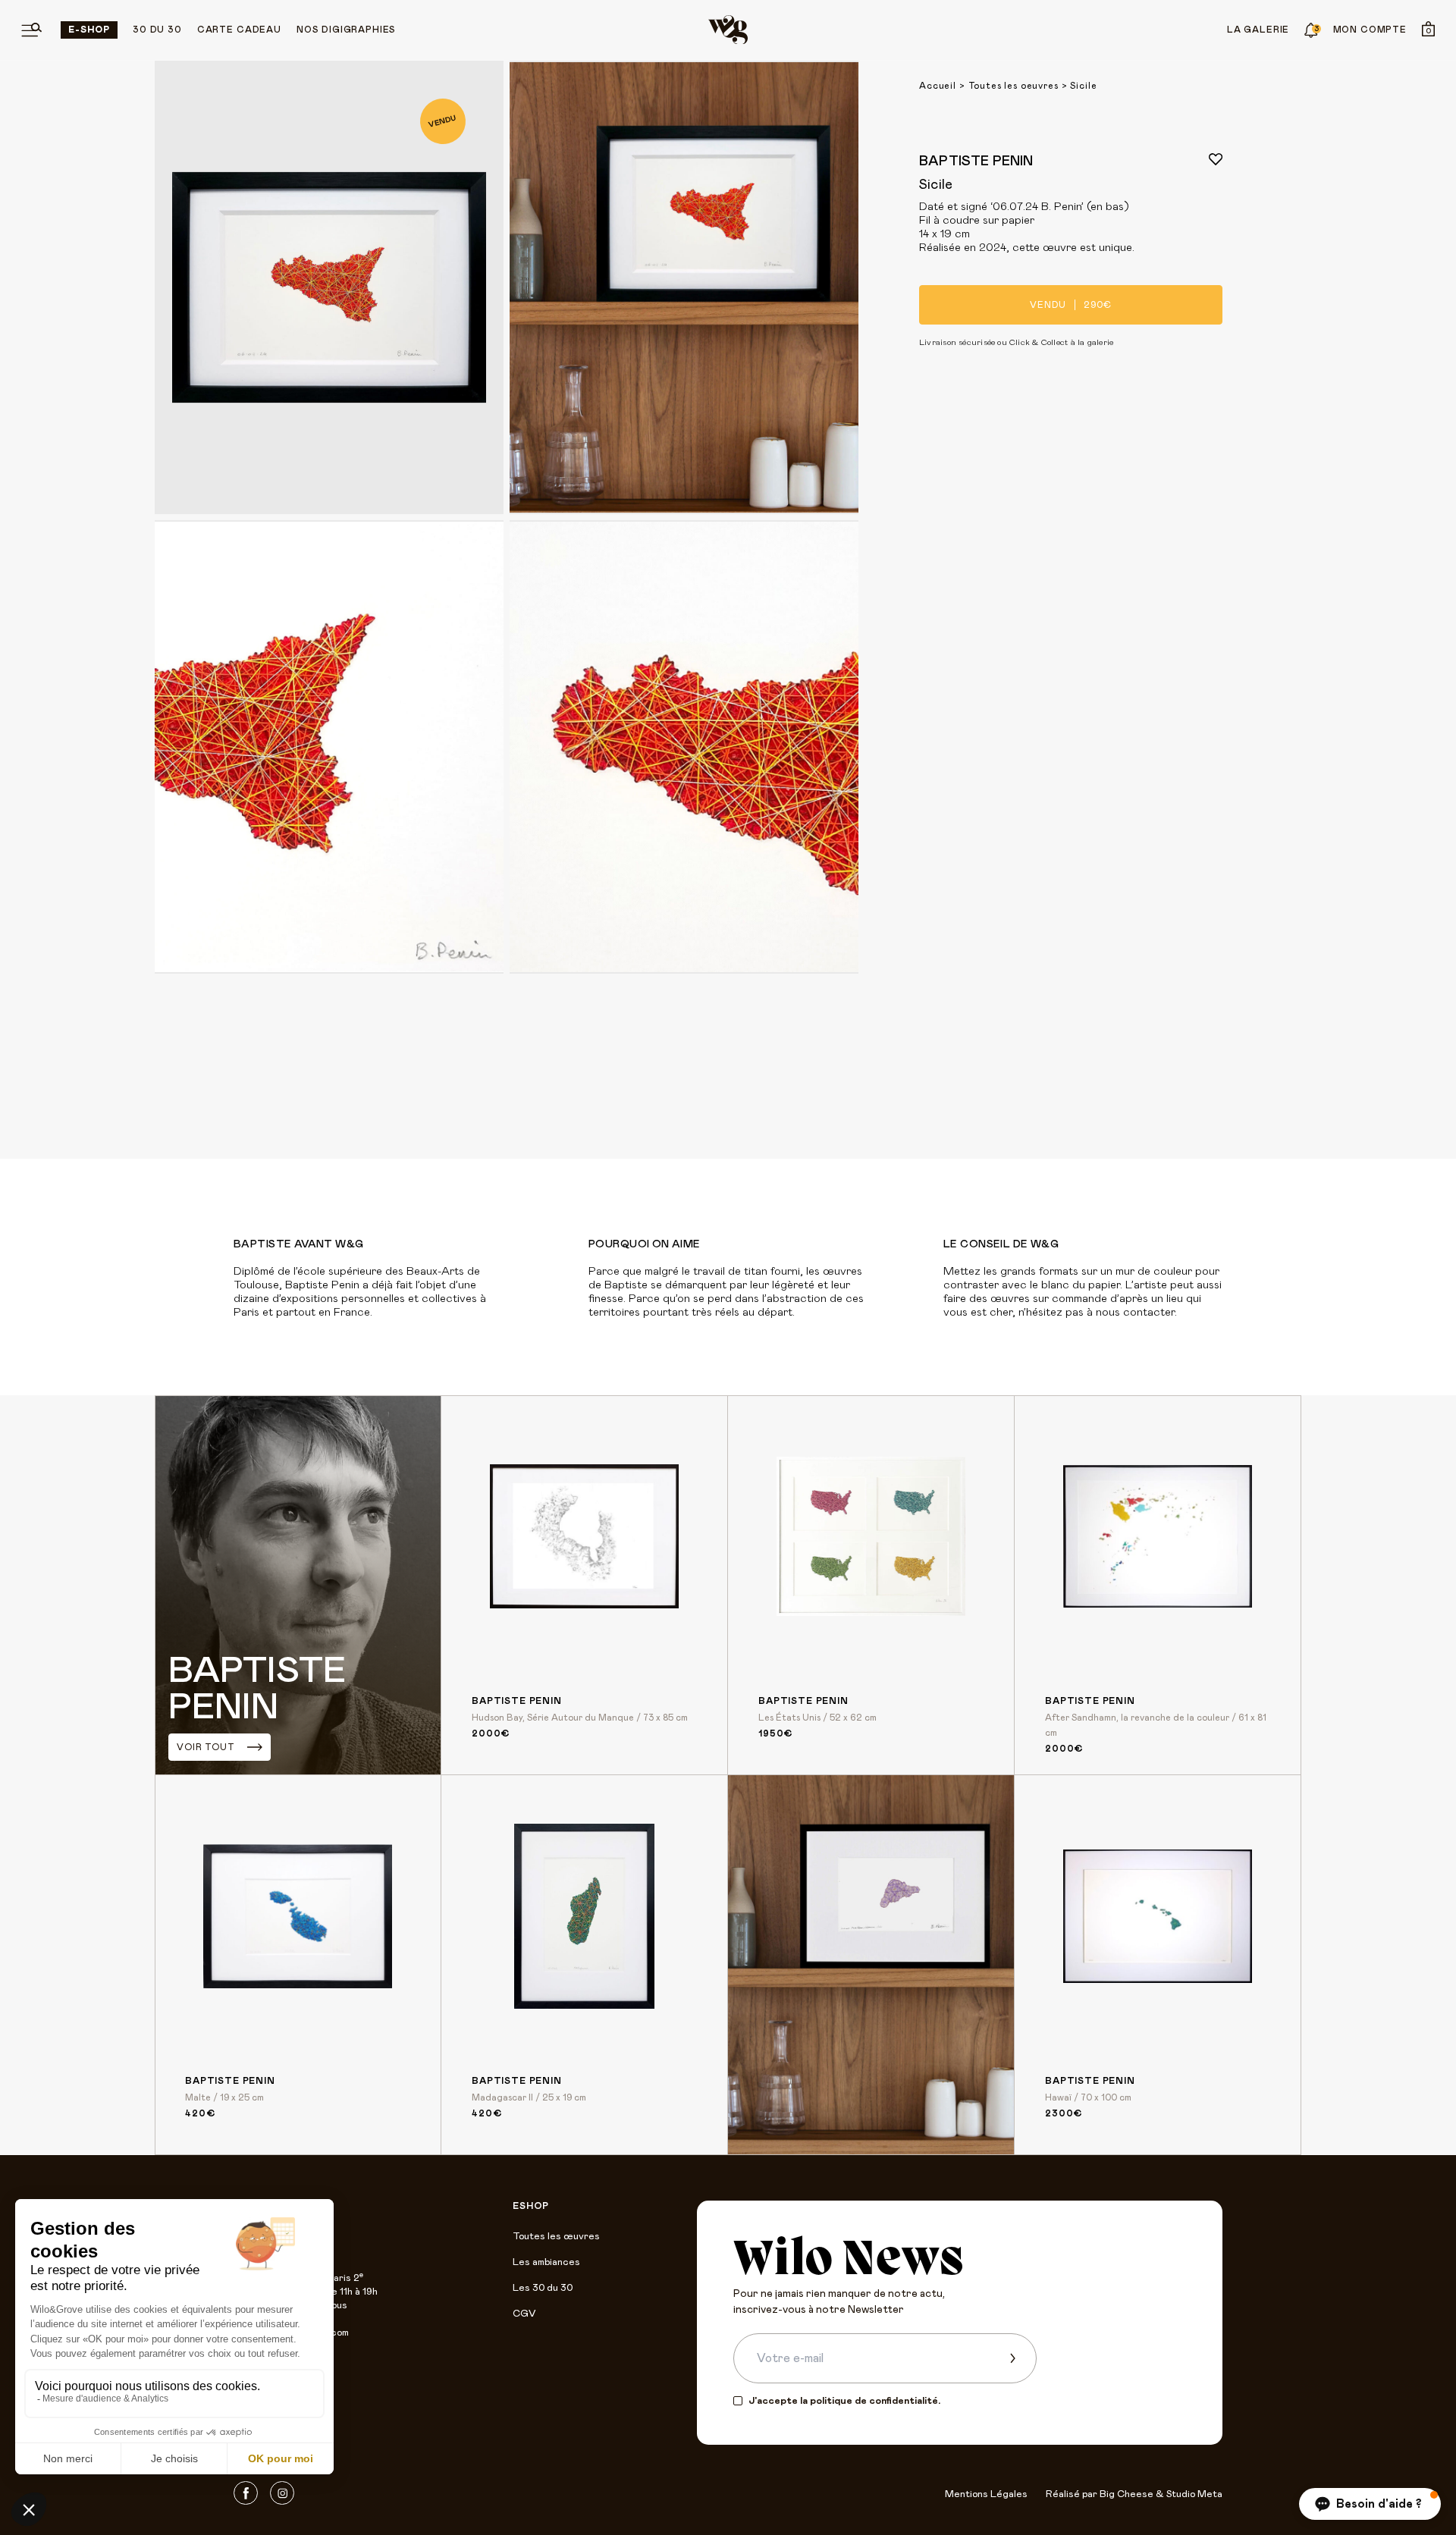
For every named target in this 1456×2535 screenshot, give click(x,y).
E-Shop (89, 30)
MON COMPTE (1370, 30)
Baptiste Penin (976, 162)
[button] (1370, 2504)
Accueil (938, 86)
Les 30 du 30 (543, 2288)
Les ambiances (546, 2262)
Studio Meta (1194, 2494)
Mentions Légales (986, 2494)
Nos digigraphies (346, 30)
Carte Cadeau (239, 30)
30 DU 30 (157, 30)
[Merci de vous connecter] (1216, 159)
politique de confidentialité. (875, 2401)
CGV (524, 2314)
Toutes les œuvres (556, 2237)
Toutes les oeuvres (1014, 86)
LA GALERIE (1258, 30)
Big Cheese (1127, 2494)
